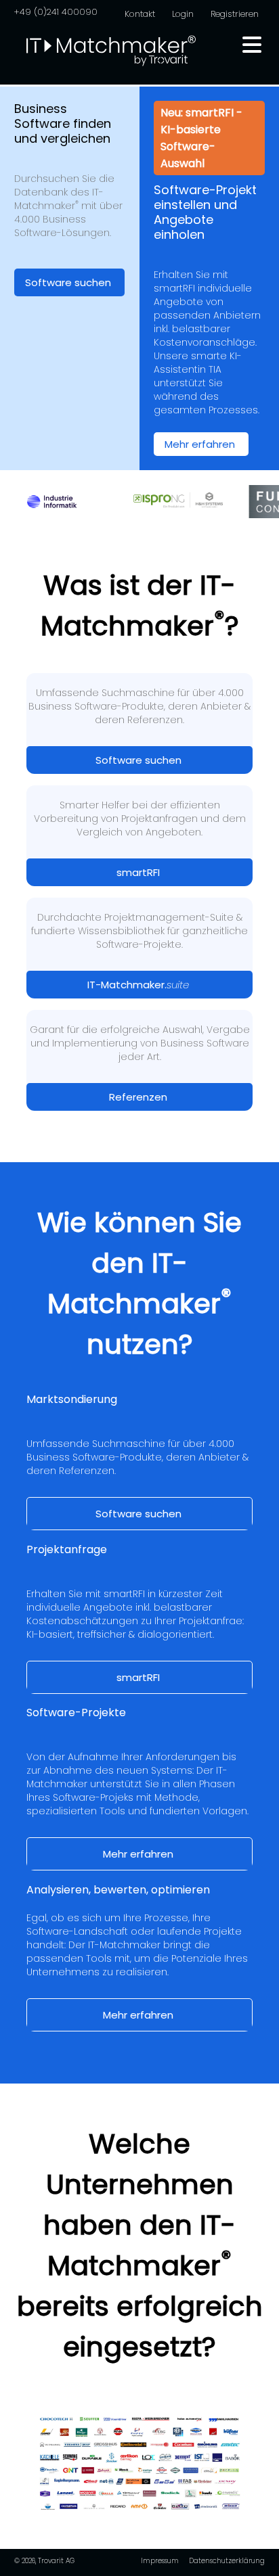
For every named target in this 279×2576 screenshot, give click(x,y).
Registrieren (235, 14)
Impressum (160, 2561)
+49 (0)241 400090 (56, 12)
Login (183, 14)
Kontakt (140, 14)
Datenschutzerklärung (227, 2561)
